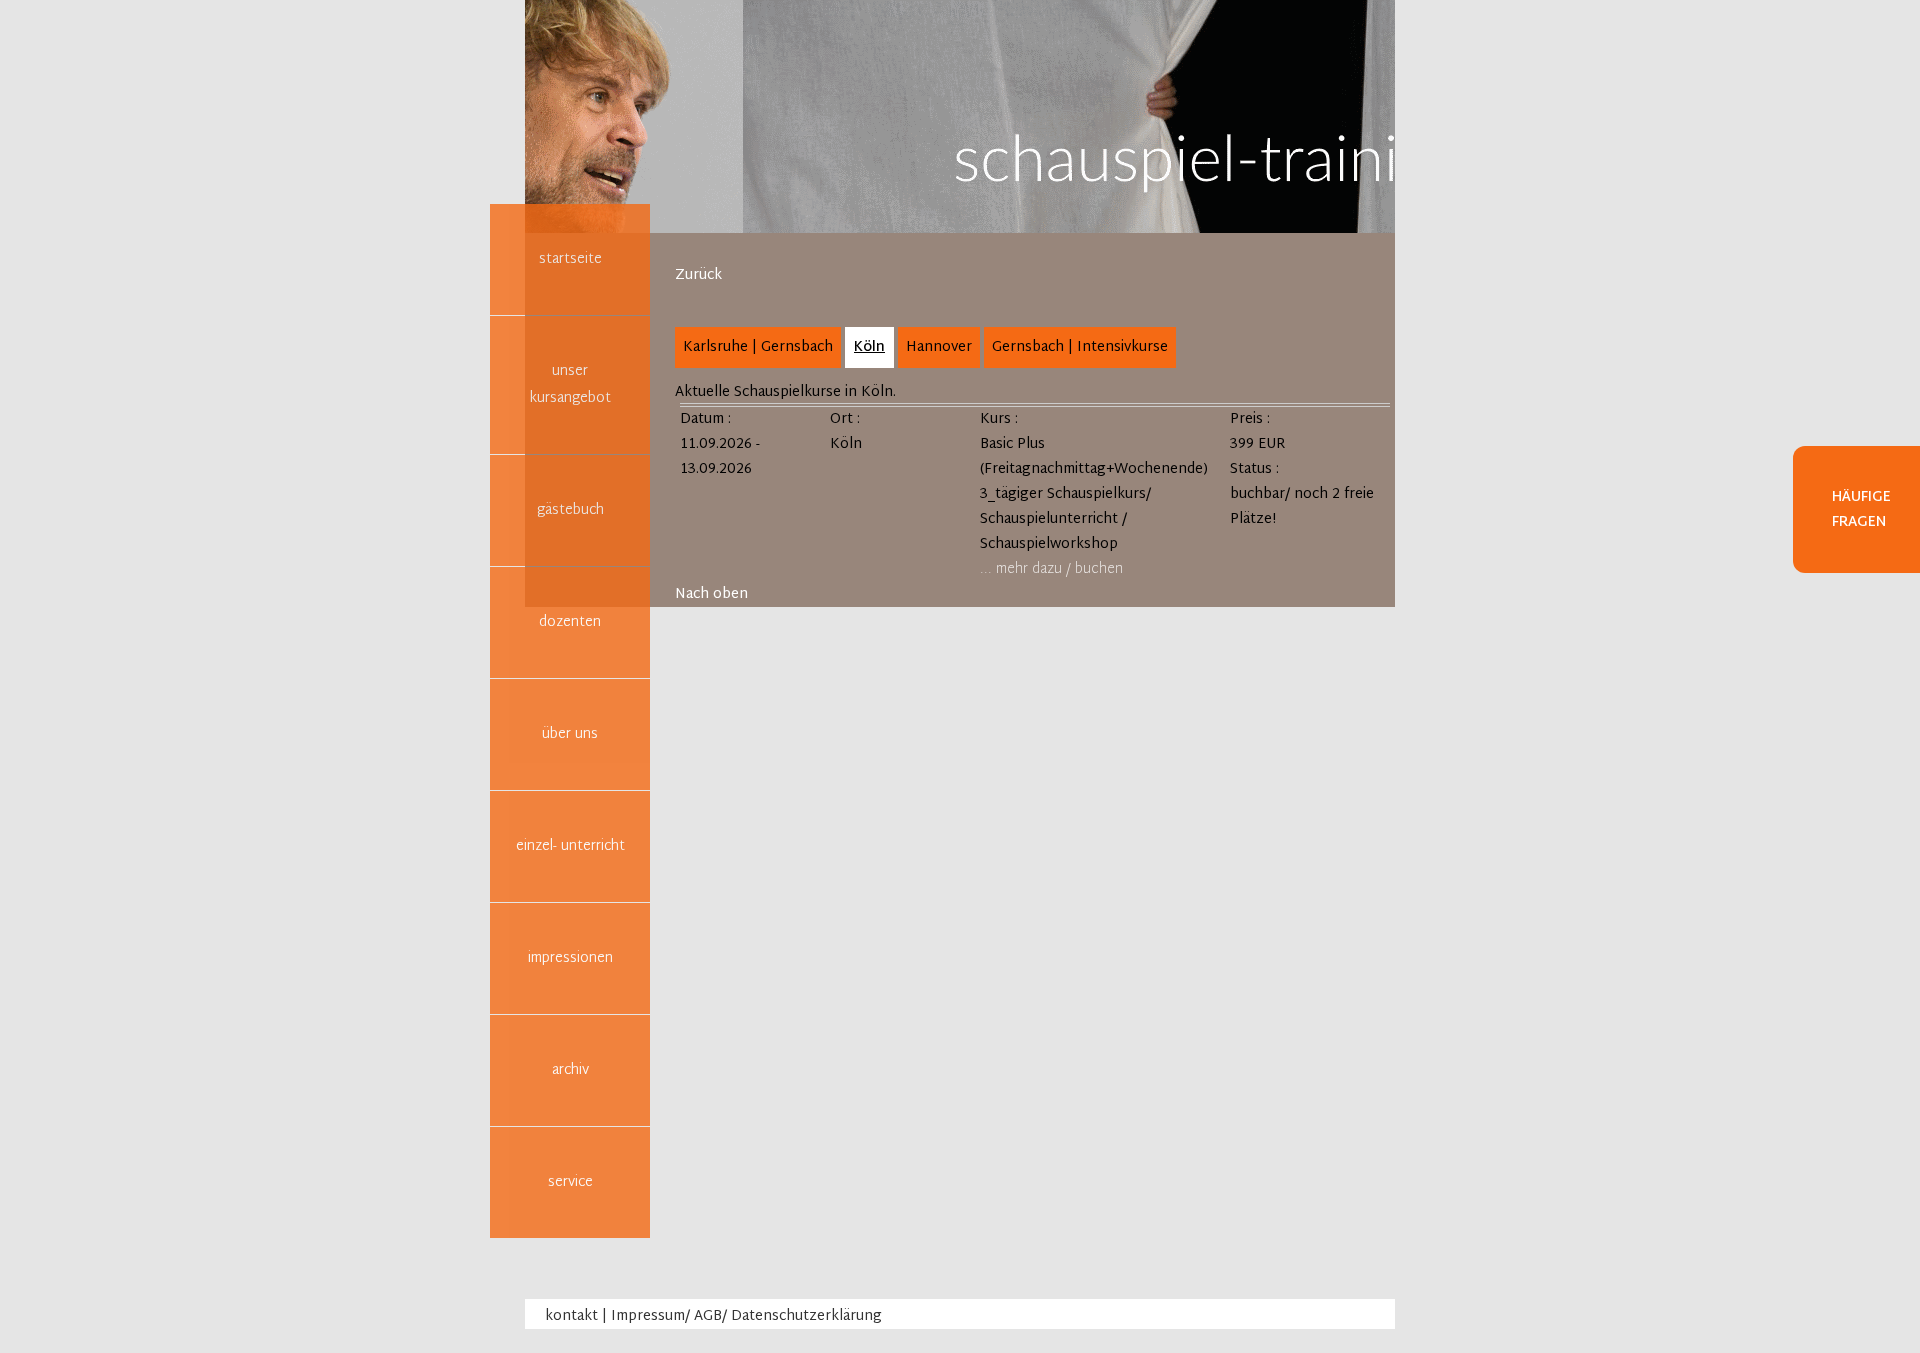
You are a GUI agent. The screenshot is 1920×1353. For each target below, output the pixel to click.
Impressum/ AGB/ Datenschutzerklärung (746, 1316)
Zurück (698, 275)
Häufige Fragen (1861, 510)
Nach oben (711, 594)
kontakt (571, 1316)
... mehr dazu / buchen (1051, 569)
